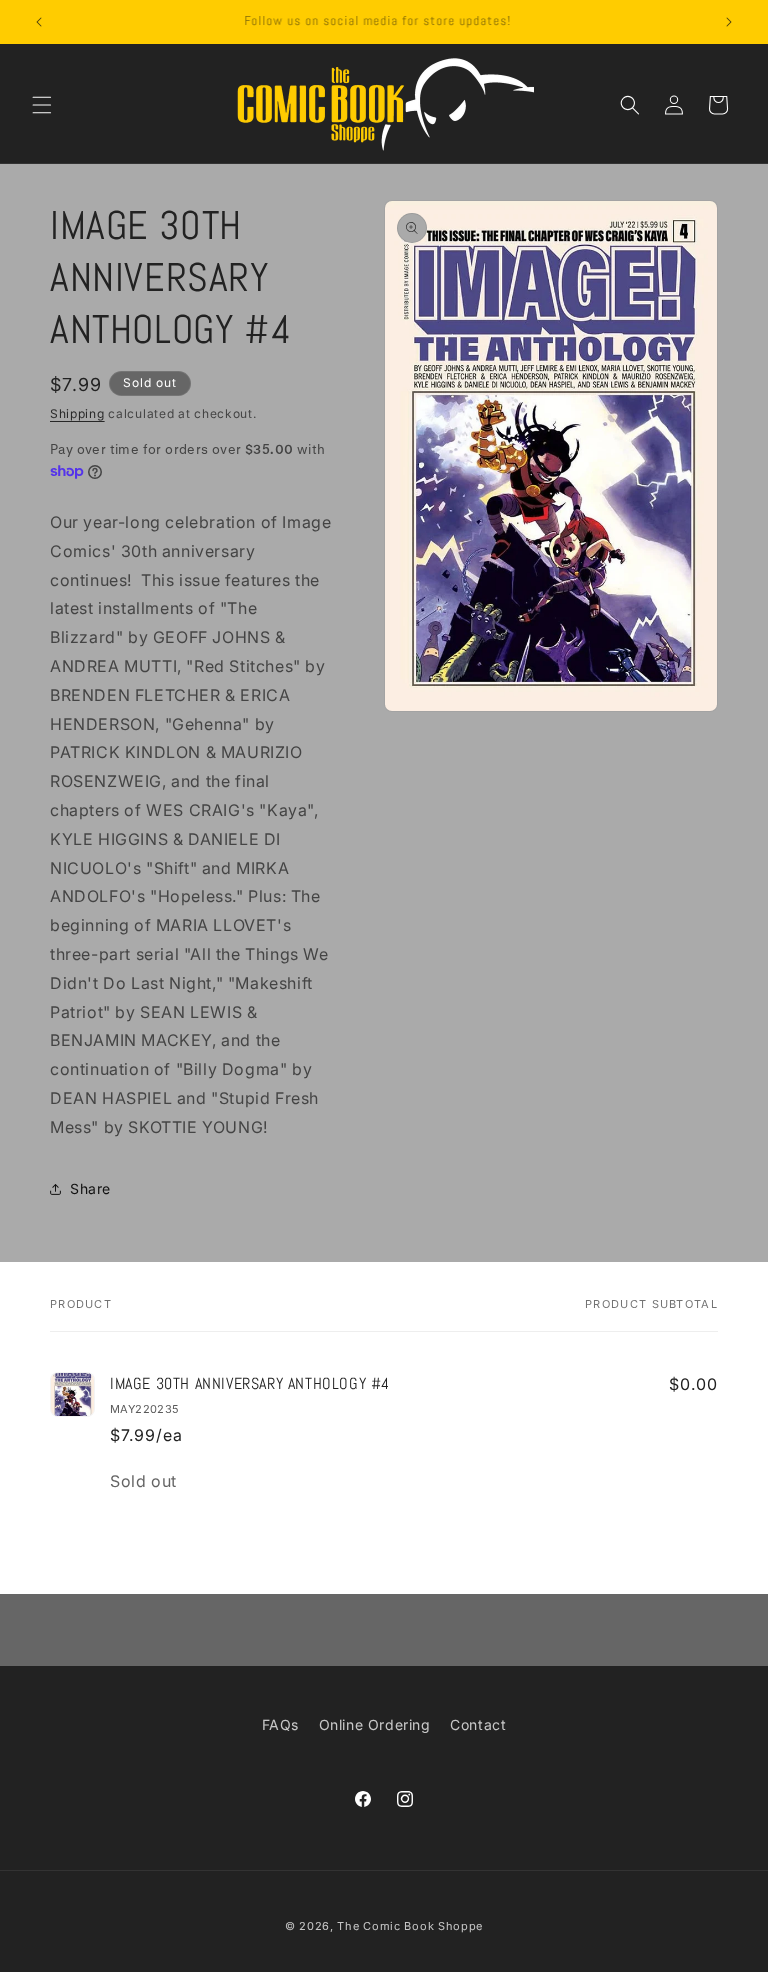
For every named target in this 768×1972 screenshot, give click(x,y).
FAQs (280, 1724)
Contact (478, 1724)
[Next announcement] (729, 22)
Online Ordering (375, 1724)
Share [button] (90, 1188)
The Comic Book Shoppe (410, 1926)
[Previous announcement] (39, 22)
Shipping (77, 413)
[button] (42, 105)
